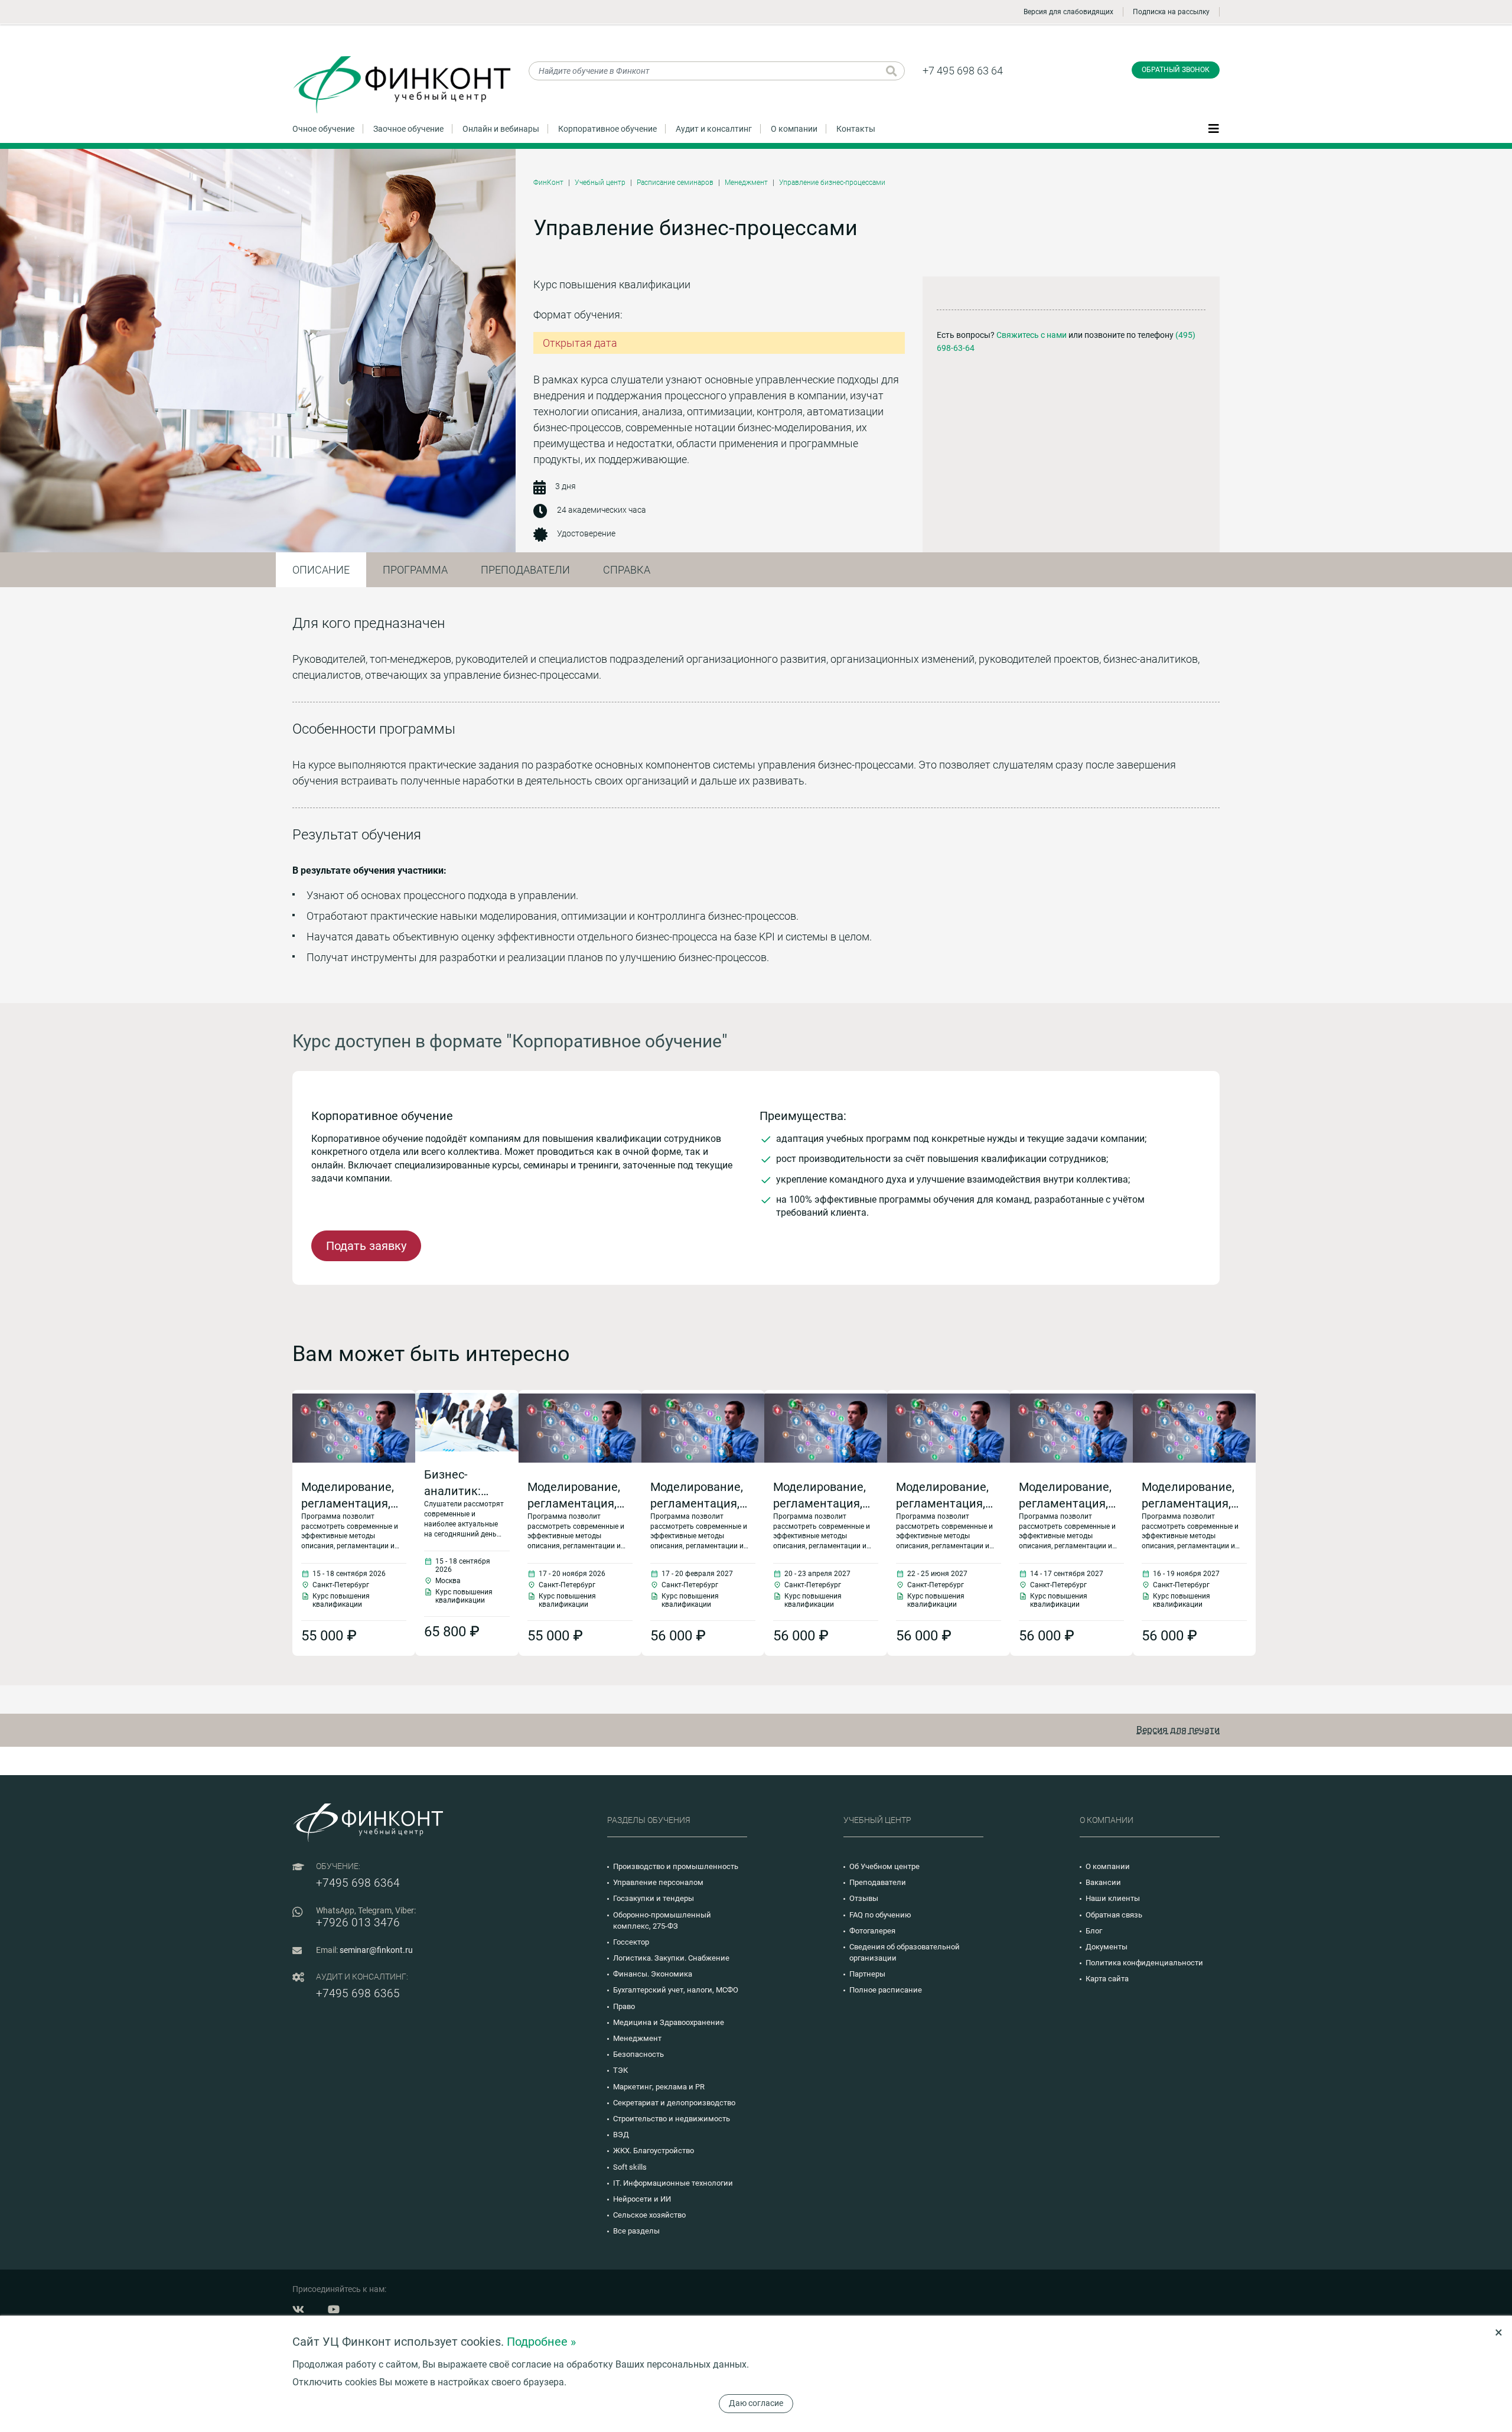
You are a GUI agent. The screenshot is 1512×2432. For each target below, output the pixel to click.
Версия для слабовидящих (1068, 12)
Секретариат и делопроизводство (674, 2103)
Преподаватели (525, 570)
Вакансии (1103, 1882)
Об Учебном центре (884, 1866)
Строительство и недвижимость (672, 2119)
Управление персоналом (658, 1882)
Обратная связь (1114, 1915)
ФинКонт (548, 183)
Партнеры (867, 1974)
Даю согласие (756, 2403)
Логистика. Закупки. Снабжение (671, 1958)
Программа (415, 570)
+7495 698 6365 (358, 1993)
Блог (1094, 1931)
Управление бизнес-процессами (832, 183)
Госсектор (631, 1942)
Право (624, 2006)
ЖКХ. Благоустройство (654, 2151)
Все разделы (636, 2231)
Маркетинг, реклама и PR (659, 2087)
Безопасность (638, 2054)
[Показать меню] (1214, 128)
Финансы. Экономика (653, 1974)
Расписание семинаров (675, 183)
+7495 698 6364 (358, 1883)
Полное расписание (886, 1990)
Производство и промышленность (676, 1866)
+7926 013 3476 (358, 1923)
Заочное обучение (408, 129)
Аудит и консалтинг (714, 129)
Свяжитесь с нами (1032, 335)
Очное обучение (323, 129)
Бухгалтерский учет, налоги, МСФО (676, 1990)
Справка (627, 570)
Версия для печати (1178, 1730)
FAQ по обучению (880, 1915)
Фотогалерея (872, 1931)
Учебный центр (600, 183)
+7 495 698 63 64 (963, 71)
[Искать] (892, 71)
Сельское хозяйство (649, 2215)
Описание (321, 570)
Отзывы (864, 1898)
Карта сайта (1107, 1979)
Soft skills (630, 2167)
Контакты (856, 129)
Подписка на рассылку (1171, 12)
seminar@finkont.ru (376, 1950)
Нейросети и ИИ (642, 2199)
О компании (794, 129)
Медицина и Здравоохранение (669, 2022)
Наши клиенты (1113, 1898)
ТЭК (620, 2070)
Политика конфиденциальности (1144, 1963)
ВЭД (621, 2135)
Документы (1107, 1947)
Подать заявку (366, 1246)
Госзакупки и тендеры (654, 1898)
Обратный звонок (1176, 70)
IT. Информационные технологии (673, 2183)
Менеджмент (746, 183)
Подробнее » (541, 2342)
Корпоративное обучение (607, 129)
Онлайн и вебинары (501, 129)
